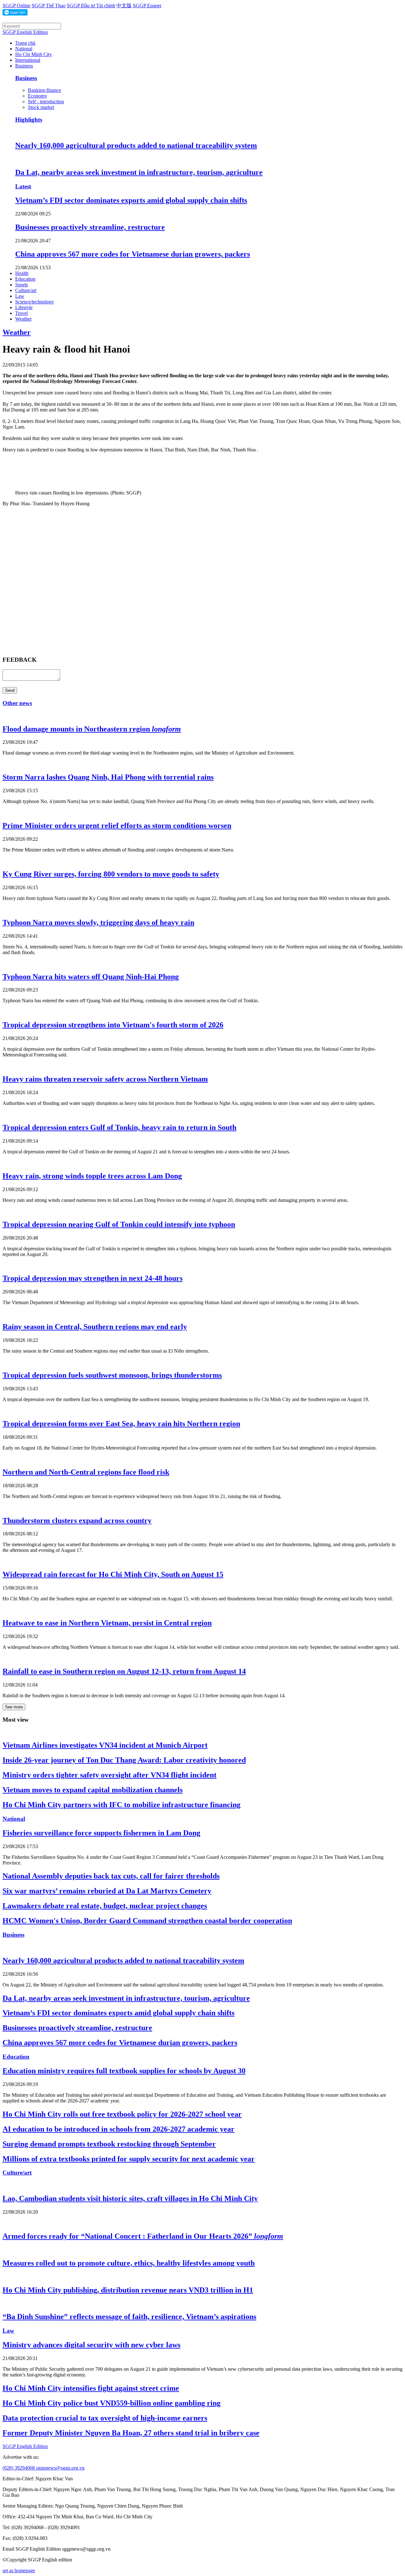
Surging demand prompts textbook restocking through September (109, 2144)
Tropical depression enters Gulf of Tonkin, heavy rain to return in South (119, 1127)
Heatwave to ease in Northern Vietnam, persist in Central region (107, 1623)
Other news (17, 703)
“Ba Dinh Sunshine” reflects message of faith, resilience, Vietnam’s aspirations (129, 2317)
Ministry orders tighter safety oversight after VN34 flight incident (109, 1775)
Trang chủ (25, 43)
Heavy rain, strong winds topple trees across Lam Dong (92, 1176)
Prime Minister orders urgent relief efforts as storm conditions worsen (117, 826)
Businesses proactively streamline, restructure (90, 227)
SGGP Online (16, 6)
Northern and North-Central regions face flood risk (86, 1472)
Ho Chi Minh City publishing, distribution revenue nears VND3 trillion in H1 (128, 2290)
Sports (22, 285)
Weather (23, 319)
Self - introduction (46, 102)
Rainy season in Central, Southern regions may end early (95, 1327)
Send (10, 690)
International (28, 60)
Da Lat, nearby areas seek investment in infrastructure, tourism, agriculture (139, 172)
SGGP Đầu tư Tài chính (91, 6)
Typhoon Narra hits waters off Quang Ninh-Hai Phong (91, 977)
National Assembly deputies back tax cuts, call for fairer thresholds (111, 1876)
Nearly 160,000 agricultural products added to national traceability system (136, 145)
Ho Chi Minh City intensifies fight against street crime (91, 2388)
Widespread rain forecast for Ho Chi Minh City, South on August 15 (113, 1574)
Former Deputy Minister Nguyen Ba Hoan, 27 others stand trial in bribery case (131, 2433)
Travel (22, 313)
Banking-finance (44, 90)
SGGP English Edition (25, 32)
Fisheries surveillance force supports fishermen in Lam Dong (101, 1833)
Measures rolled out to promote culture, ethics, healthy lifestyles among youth (129, 2263)
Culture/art (26, 290)
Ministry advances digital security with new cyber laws (91, 2345)
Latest (23, 186)
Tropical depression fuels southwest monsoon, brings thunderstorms (112, 1375)
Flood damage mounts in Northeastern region (92, 729)
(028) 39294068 (19, 2468)
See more (14, 1707)
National (24, 49)
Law (20, 296)
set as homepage (19, 2570)
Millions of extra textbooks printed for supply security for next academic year (129, 2159)
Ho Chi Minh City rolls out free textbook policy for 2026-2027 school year (122, 2114)
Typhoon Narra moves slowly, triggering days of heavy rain (98, 922)
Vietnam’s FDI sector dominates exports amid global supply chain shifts (131, 200)
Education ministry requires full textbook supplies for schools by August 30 (124, 2071)
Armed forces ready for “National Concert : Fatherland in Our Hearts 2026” (143, 2236)
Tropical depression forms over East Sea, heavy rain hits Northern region (121, 1424)
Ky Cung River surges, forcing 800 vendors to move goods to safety (111, 874)
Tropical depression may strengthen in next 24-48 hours (93, 1278)
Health (22, 273)
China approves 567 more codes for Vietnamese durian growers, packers (133, 254)
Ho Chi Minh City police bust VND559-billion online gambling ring (112, 2403)
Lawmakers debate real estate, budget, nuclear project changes (105, 1906)
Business (24, 66)
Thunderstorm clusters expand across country (77, 1521)
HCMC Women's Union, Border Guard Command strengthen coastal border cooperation (147, 1921)
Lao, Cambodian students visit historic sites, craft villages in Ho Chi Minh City (130, 2198)
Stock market (41, 107)
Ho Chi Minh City (34, 54)
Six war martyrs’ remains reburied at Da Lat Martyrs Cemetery (107, 1891)
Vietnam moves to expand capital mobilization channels (93, 1790)
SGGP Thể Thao (49, 6)
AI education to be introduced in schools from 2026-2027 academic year (118, 2129)
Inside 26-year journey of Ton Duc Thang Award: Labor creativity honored (124, 1760)
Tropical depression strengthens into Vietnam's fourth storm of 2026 (113, 1025)
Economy (37, 96)
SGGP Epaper (147, 6)
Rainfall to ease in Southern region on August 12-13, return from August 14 (124, 1671)
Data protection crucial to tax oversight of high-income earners (105, 2418)
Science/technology (35, 302)
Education (25, 279)
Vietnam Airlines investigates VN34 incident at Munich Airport (105, 1745)
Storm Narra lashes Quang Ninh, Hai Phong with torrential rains (108, 777)
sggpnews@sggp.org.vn (60, 2468)
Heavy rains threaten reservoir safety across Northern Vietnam (105, 1079)
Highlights (29, 120)
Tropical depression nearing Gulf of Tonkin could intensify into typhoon (119, 1224)
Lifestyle (24, 307)
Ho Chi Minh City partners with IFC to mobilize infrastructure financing (121, 1805)
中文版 (124, 6)
